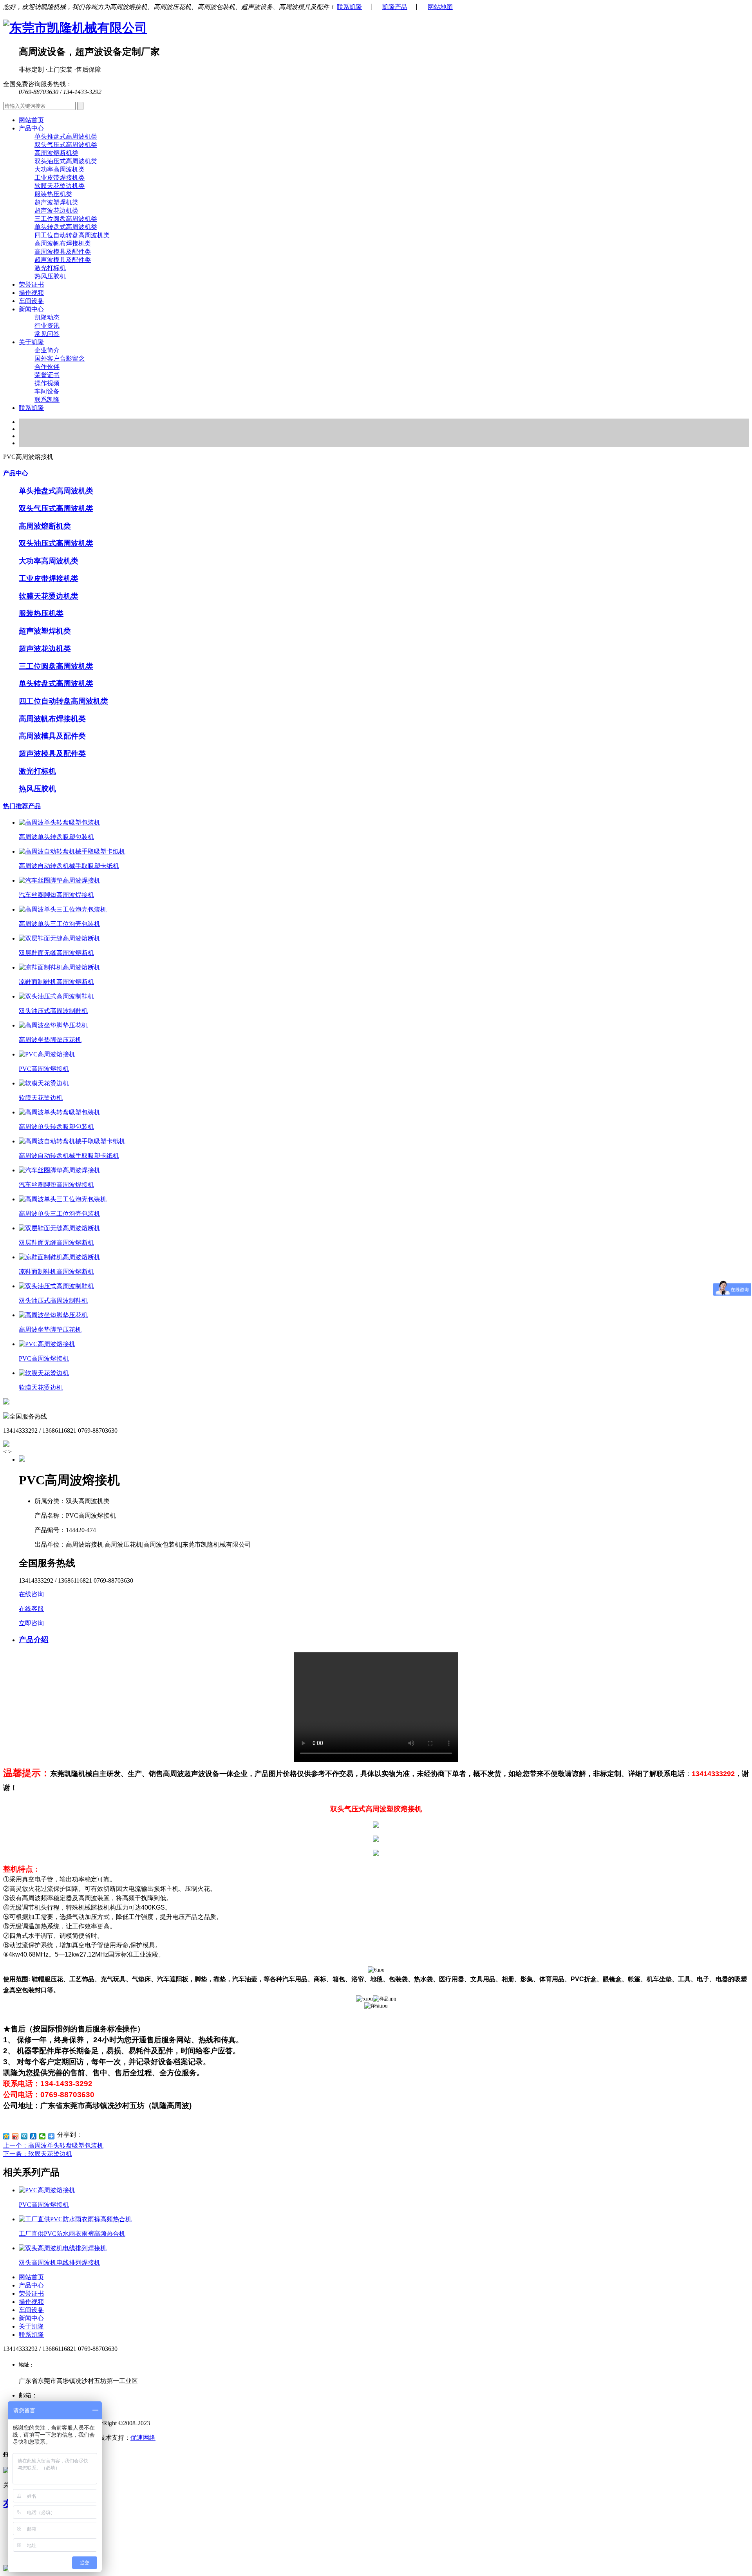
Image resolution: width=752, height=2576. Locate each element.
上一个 (53, 2145)
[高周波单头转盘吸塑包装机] (60, 822)
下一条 (38, 2154)
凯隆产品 (395, 7)
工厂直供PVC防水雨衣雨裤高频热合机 (72, 2234)
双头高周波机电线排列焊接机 (60, 2263)
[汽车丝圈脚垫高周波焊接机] (60, 880)
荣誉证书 (31, 284)
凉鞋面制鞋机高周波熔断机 (56, 982)
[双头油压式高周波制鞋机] (56, 996)
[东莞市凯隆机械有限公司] (75, 28)
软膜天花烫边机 (41, 1098)
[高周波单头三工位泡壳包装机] (63, 909)
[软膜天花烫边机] (44, 1083)
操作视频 (31, 293)
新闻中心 (31, 2318)
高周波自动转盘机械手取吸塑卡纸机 (69, 866)
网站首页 (31, 120)
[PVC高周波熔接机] (47, 1054)
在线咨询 (31, 1594)
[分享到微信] (42, 2136)
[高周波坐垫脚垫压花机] (53, 1025)
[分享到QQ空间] (6, 2136)
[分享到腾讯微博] (24, 2136)
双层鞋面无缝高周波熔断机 (56, 953)
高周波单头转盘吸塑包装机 (56, 837)
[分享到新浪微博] (15, 2136)
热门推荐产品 (22, 806)
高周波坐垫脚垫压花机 (50, 1040)
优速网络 (143, 2438)
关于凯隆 (31, 2326)
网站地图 (440, 7)
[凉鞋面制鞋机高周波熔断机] (60, 967)
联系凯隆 (349, 7)
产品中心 (16, 473)
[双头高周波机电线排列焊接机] (63, 2248)
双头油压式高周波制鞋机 (53, 1011)
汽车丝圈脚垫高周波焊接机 (56, 895)
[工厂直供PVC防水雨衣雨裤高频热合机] (75, 2219)
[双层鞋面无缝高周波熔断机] (60, 938)
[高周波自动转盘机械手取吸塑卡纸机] (72, 851)
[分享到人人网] (33, 2136)
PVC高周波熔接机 (44, 1069)
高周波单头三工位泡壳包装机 (60, 924)
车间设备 (31, 301)
